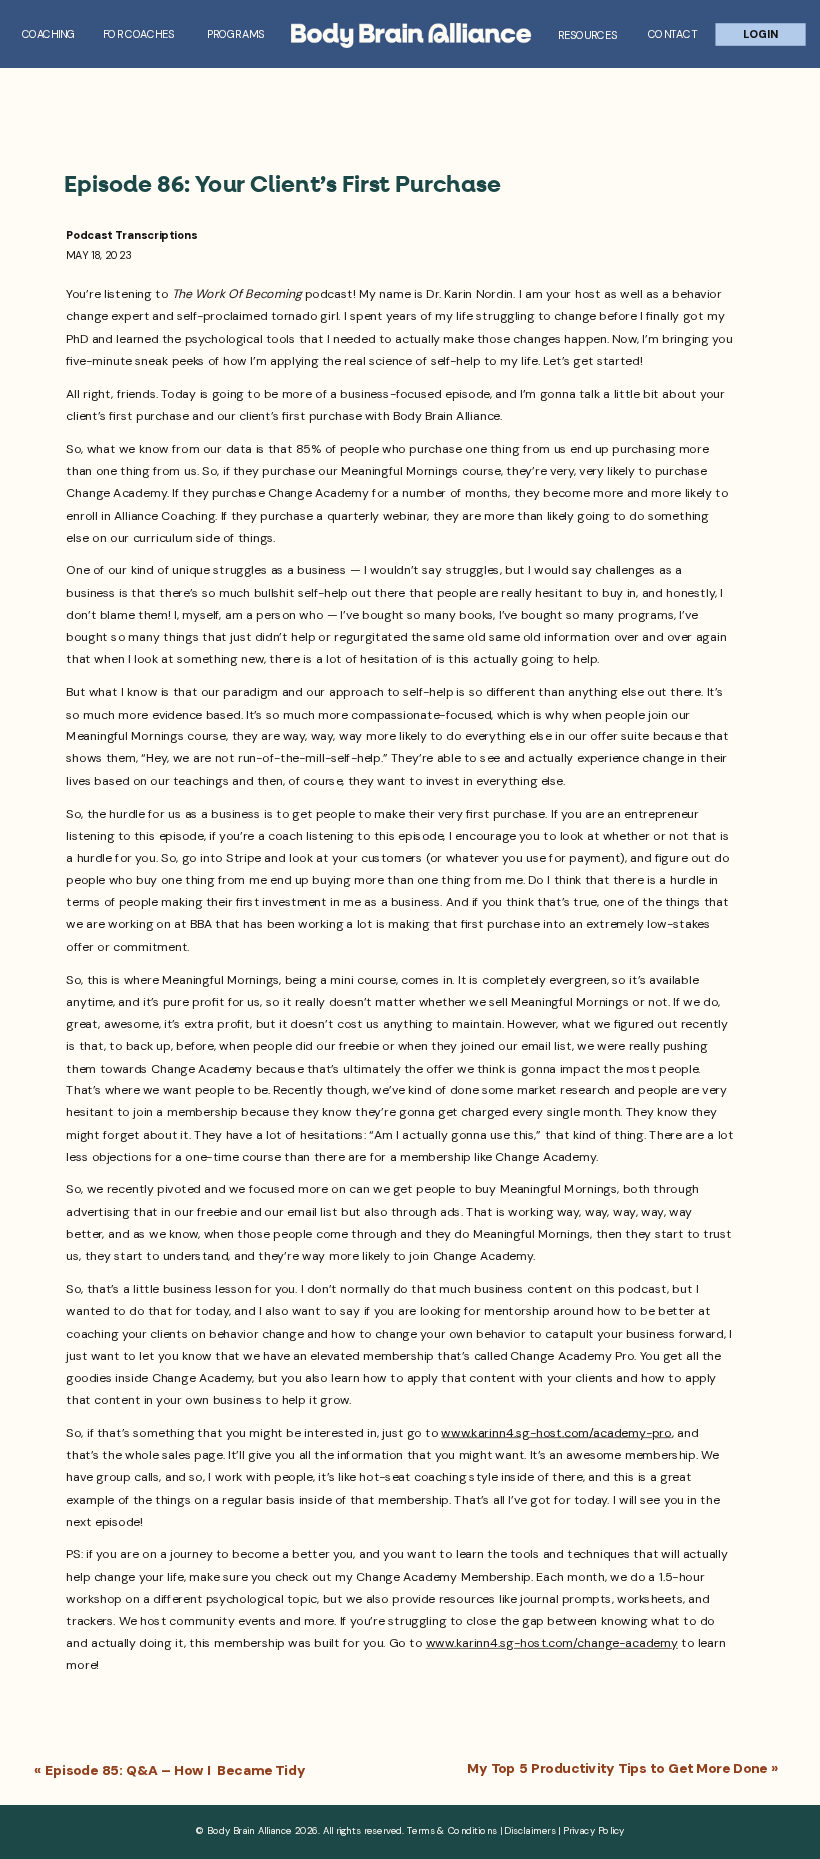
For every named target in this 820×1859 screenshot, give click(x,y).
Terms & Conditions (452, 1830)
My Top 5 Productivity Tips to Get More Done (617, 1769)
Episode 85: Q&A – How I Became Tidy (175, 1770)
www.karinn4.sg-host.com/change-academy (552, 1643)
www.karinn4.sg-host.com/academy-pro (556, 1433)
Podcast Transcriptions (131, 235)
